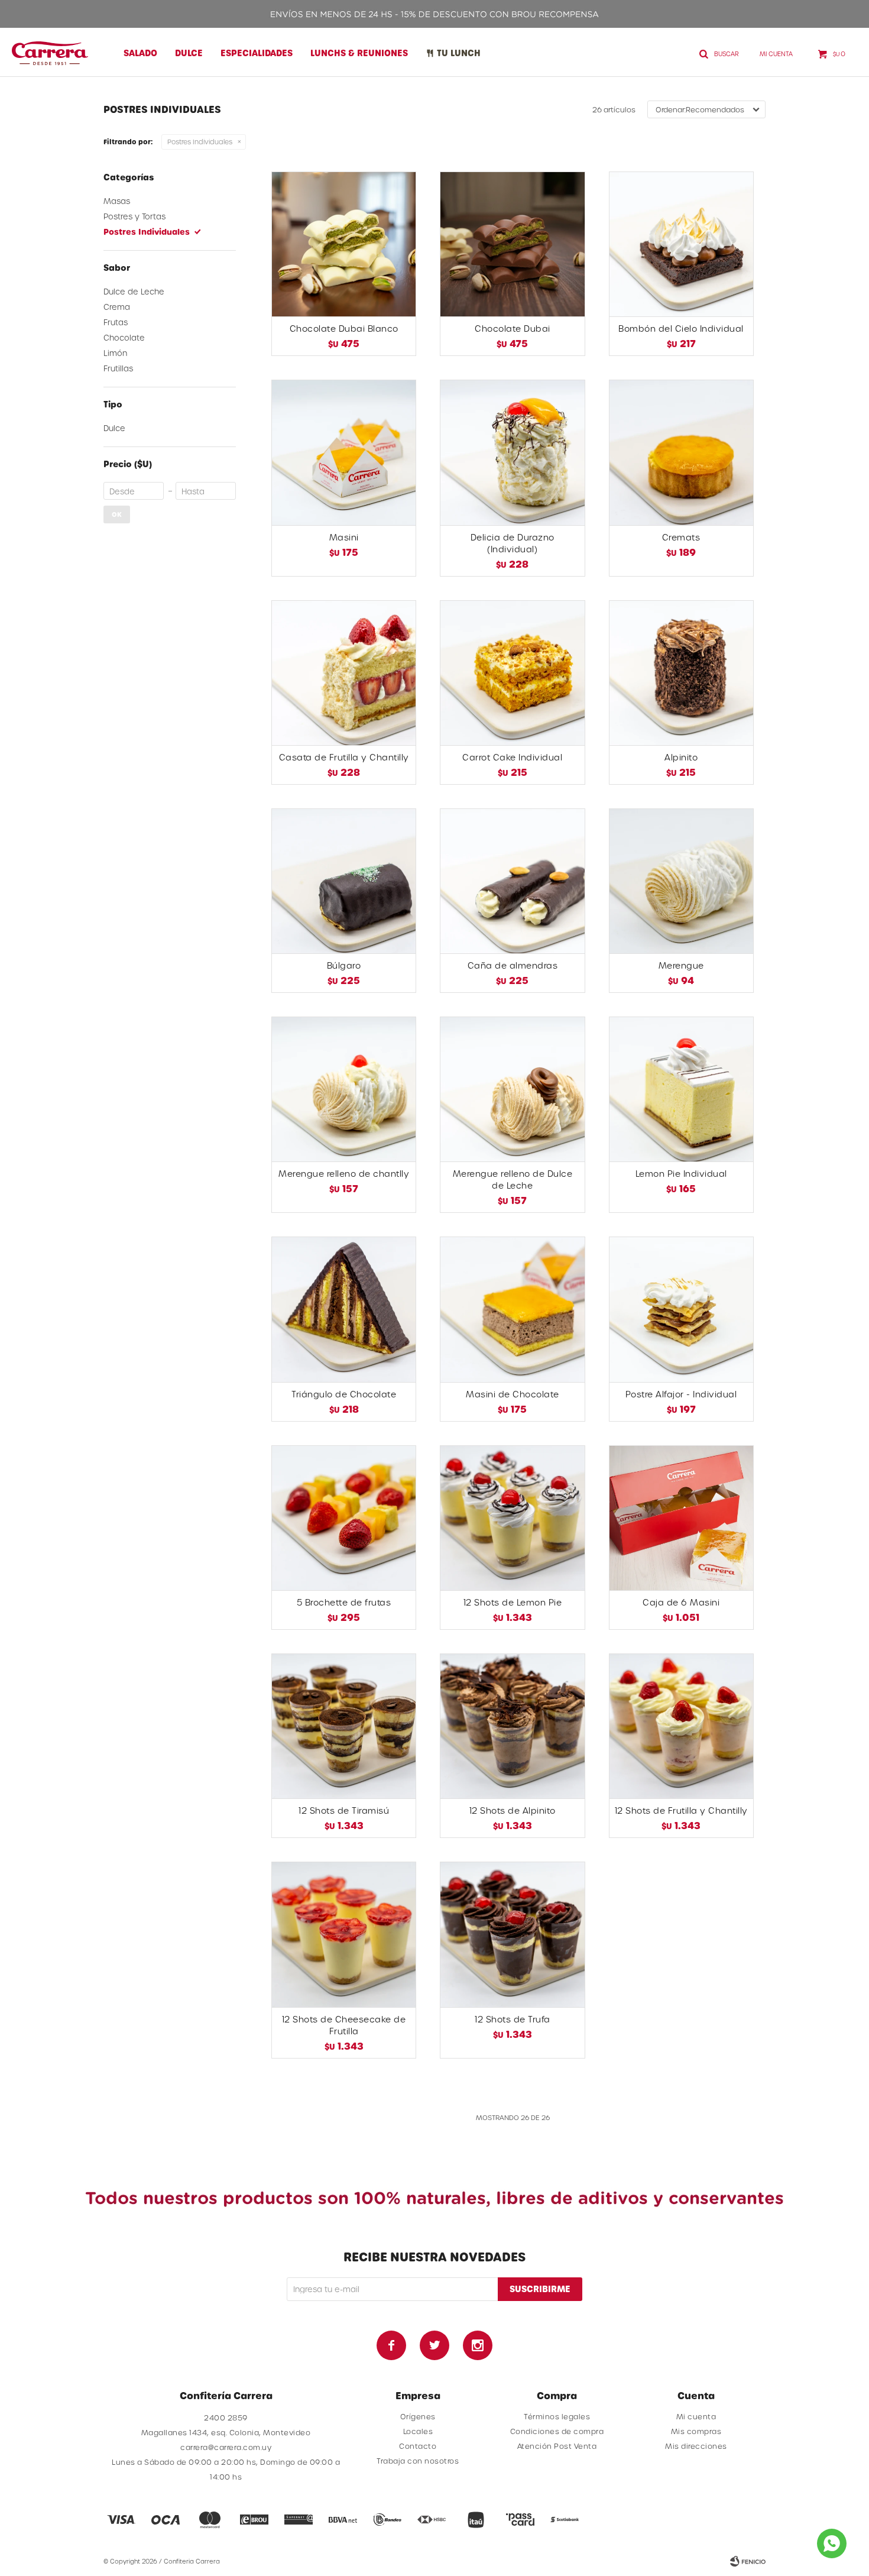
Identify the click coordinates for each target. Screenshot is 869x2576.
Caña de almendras (513, 965)
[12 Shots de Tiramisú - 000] (344, 1726)
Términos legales (557, 2416)
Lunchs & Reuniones (359, 53)
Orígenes (418, 2416)
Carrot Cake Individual (512, 757)
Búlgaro (344, 965)
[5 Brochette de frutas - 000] (344, 1518)
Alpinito (681, 757)
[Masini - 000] (344, 452)
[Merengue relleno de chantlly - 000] (344, 1089)
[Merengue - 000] (681, 881)
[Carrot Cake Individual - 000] (512, 673)
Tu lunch (459, 53)
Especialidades (257, 53)
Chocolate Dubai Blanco (344, 329)
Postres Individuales (200, 142)
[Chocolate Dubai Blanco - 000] (344, 244)
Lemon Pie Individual (681, 1174)
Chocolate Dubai (513, 329)
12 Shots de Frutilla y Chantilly (681, 1810)
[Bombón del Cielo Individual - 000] (681, 244)
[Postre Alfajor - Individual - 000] (681, 1309)
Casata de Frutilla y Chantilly (344, 757)
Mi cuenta (696, 2416)
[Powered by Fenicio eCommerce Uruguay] (748, 2561)
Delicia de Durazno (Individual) (513, 543)
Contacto (418, 2446)
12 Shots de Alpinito (513, 1810)
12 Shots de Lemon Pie (513, 1602)
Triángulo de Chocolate (344, 1394)
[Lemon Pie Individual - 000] (681, 1089)
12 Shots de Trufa (513, 2019)
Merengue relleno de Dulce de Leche (513, 1179)
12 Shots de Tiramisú (344, 1810)
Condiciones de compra (557, 2431)
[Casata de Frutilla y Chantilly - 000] (344, 673)
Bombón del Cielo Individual (681, 329)
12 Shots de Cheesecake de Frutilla (344, 2025)
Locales (418, 2431)
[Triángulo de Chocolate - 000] (344, 1309)
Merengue (681, 965)
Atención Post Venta (557, 2446)
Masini (344, 537)
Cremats (681, 537)
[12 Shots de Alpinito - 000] (512, 1726)
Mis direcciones (696, 2446)
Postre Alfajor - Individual (681, 1394)
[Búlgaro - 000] (344, 881)
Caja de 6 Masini (681, 1602)
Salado (140, 53)
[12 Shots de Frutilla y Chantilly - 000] (681, 1726)
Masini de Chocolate (513, 1394)
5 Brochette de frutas (344, 1602)
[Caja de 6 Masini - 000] (681, 1518)
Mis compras (696, 2431)
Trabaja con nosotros (418, 2461)
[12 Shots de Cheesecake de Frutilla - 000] (344, 1934)
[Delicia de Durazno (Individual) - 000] (512, 452)
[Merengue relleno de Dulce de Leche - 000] (512, 1089)
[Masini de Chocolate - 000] (512, 1309)
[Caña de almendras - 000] (512, 881)
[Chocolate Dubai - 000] (512, 244)
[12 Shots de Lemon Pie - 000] (512, 1518)
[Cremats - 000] (681, 452)
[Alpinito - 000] (681, 673)
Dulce (189, 53)
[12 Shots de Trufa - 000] (512, 1934)
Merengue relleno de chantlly (344, 1174)
